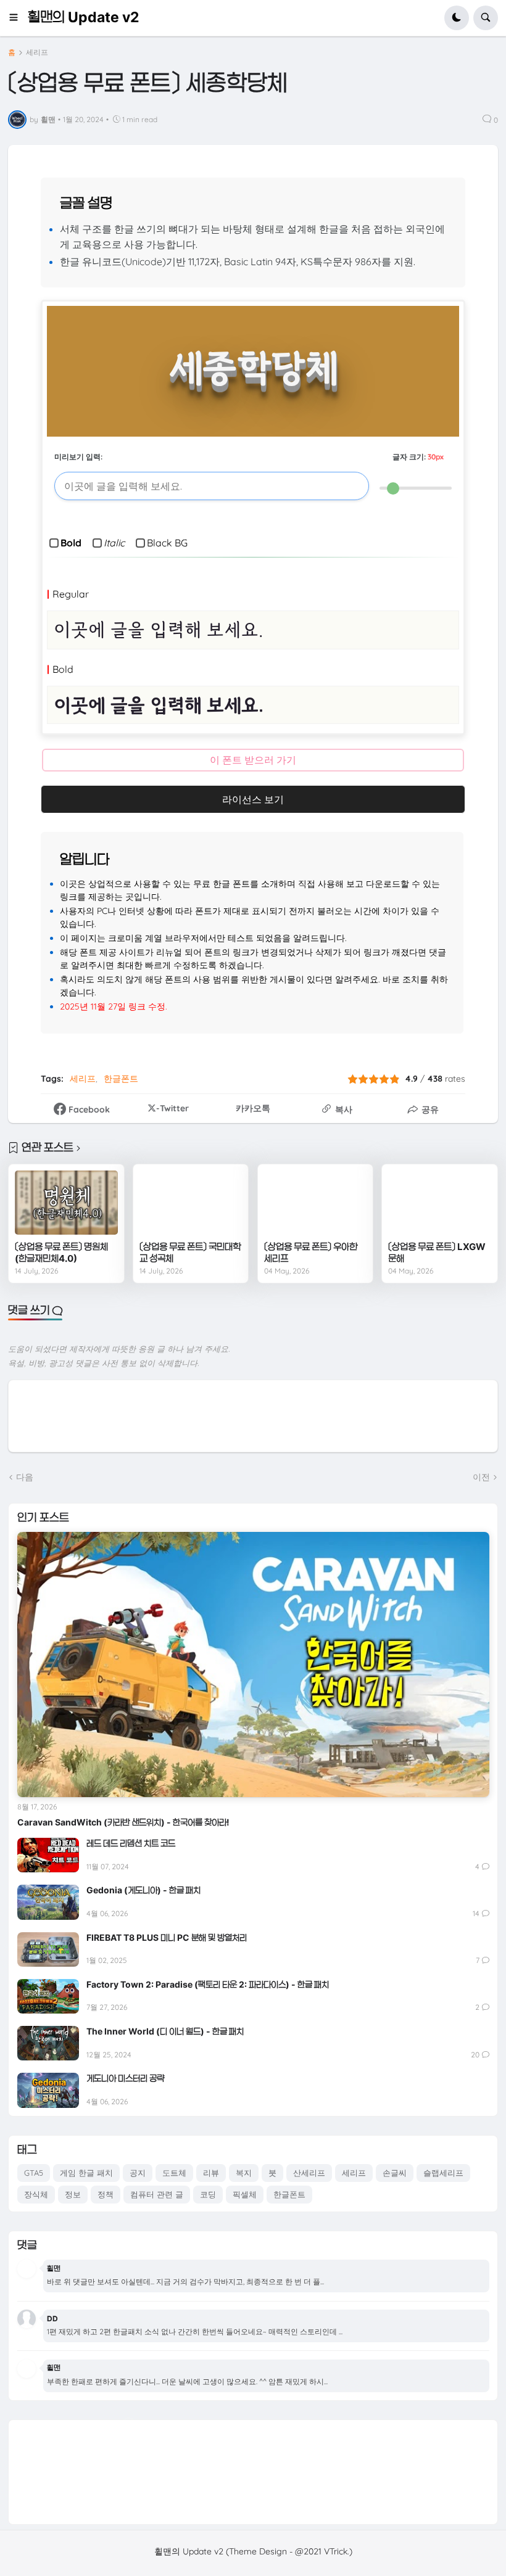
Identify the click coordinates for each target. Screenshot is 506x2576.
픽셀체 (245, 2194)
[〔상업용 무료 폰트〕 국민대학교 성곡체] (191, 1203)
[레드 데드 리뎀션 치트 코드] (48, 1855)
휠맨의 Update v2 (83, 17)
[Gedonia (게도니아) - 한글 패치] (48, 1902)
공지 (138, 2173)
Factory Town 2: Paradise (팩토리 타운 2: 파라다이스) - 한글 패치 (208, 1984)
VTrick (336, 2551)
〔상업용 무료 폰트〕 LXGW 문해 (437, 1253)
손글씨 (395, 2173)
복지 (244, 2173)
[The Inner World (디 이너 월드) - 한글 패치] (48, 2043)
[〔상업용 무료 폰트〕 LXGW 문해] (439, 1203)
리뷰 (211, 2173)
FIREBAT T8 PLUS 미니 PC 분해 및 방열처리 (167, 1937)
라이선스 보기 (253, 799)
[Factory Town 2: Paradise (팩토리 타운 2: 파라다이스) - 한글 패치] (48, 1996)
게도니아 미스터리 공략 (125, 2078)
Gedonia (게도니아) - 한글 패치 (143, 1890)
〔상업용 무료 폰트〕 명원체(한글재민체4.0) (61, 1253)
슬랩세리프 (443, 2173)
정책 (106, 2194)
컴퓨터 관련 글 (157, 2194)
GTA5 (34, 2173)
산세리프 (309, 2173)
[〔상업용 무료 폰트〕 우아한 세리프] (315, 1203)
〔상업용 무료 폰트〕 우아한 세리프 (311, 1253)
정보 (73, 2194)
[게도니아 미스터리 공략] (48, 2090)
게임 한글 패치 (86, 2173)
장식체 (36, 2194)
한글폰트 (121, 1079)
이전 (481, 1477)
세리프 (37, 52)
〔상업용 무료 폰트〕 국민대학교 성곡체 (190, 1253)
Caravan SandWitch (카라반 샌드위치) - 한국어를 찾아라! (123, 1822)
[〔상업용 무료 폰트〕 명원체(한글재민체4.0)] (66, 1203)
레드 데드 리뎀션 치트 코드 (131, 1843)
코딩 (208, 2194)
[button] (18, 18)
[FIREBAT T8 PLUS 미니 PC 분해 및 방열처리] (48, 1949)
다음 (25, 1477)
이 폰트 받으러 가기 (253, 760)
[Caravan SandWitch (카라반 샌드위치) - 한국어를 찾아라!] (253, 1665)
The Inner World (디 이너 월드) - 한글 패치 (165, 2031)
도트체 (174, 2173)
